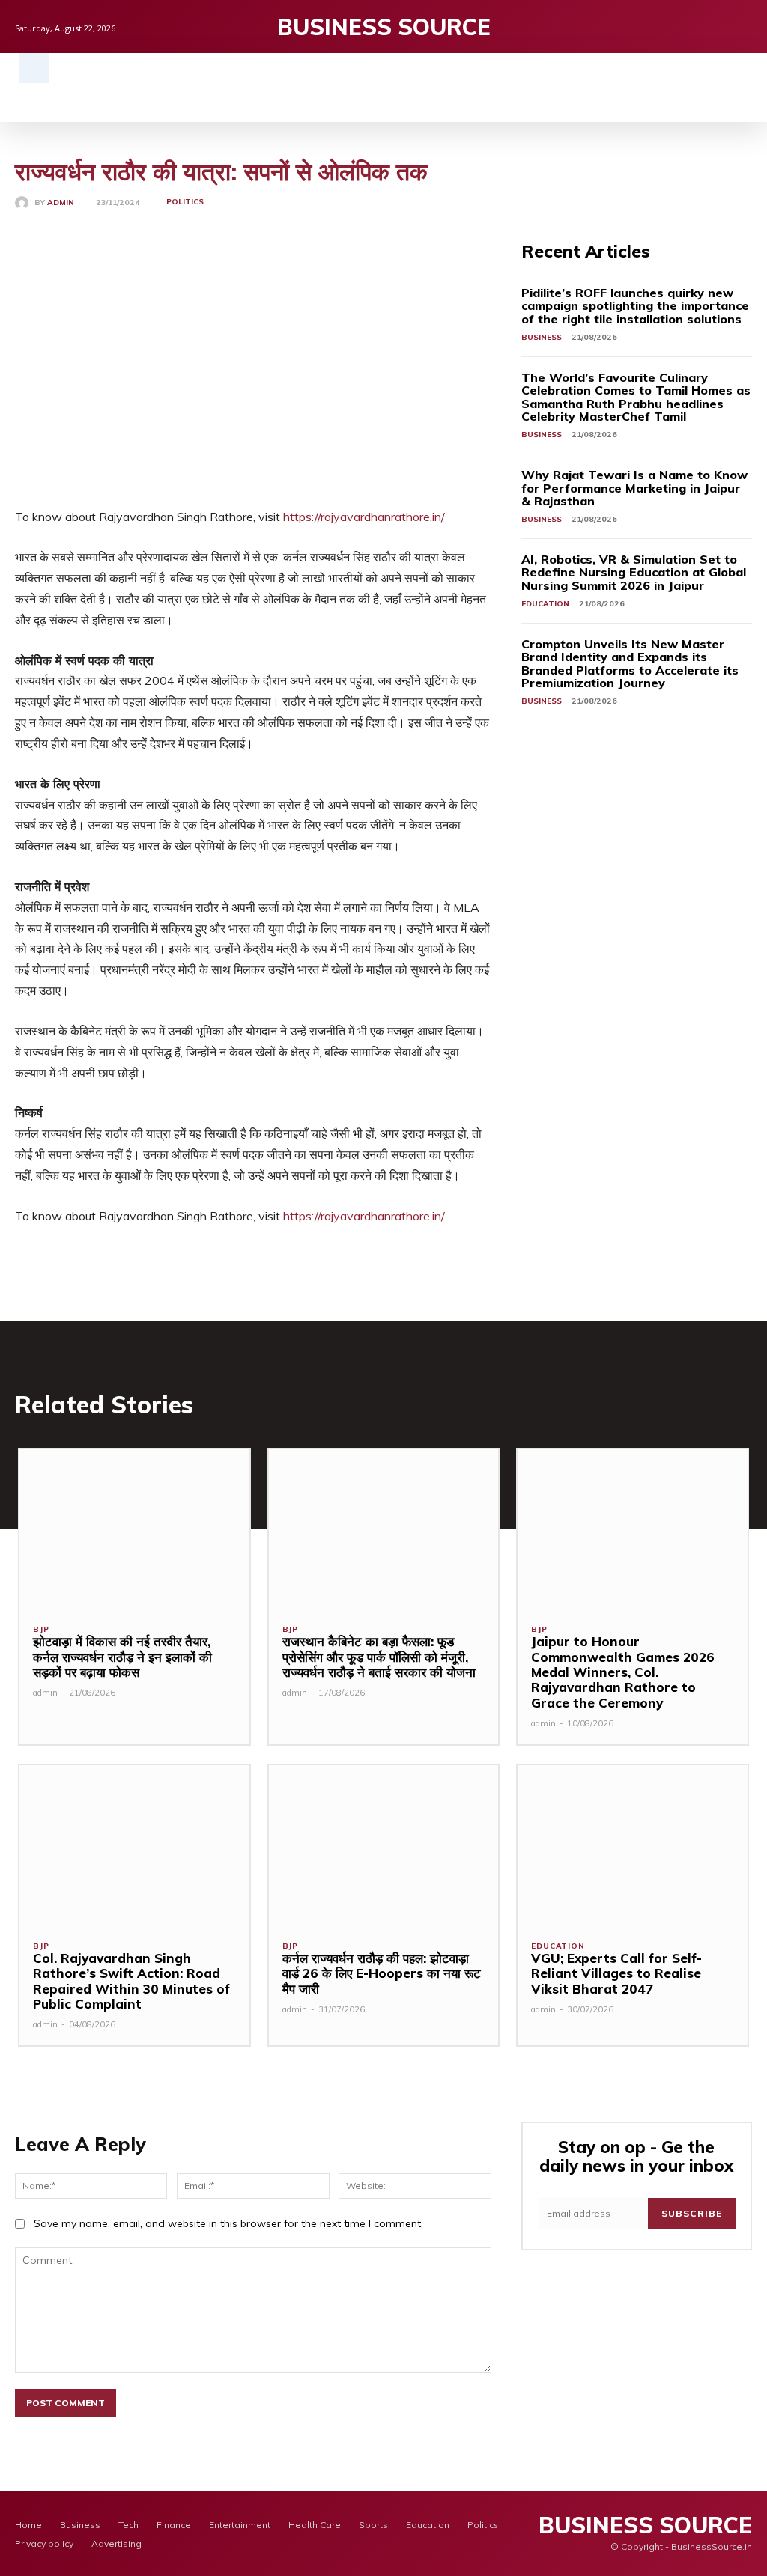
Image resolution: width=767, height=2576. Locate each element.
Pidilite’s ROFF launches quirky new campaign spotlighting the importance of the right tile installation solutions (635, 306)
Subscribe (692, 2213)
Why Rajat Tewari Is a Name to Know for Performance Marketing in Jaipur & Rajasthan (634, 488)
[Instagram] (721, 27)
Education (545, 604)
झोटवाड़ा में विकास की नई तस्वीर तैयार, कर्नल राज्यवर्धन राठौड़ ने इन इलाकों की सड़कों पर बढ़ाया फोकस (122, 1657)
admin (61, 203)
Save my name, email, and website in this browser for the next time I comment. (228, 2223)
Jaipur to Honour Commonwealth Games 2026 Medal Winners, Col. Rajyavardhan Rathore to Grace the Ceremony (623, 1672)
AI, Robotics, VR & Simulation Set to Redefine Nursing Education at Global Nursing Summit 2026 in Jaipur (634, 572)
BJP (41, 1630)
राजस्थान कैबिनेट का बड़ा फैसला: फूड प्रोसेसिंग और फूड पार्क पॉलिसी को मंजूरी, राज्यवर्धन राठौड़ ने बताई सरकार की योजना (379, 1657)
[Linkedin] (744, 27)
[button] (34, 68)
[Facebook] (698, 27)
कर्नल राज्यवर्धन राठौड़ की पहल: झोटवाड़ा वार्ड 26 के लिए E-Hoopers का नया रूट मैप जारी (382, 1973)
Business (542, 337)
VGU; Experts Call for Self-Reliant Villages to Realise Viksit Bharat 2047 (616, 1973)
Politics (185, 202)
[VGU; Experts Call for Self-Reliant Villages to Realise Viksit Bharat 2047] (633, 1846)
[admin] (25, 203)
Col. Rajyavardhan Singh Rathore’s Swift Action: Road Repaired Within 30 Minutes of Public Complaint (131, 1981)
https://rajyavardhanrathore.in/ (364, 517)
